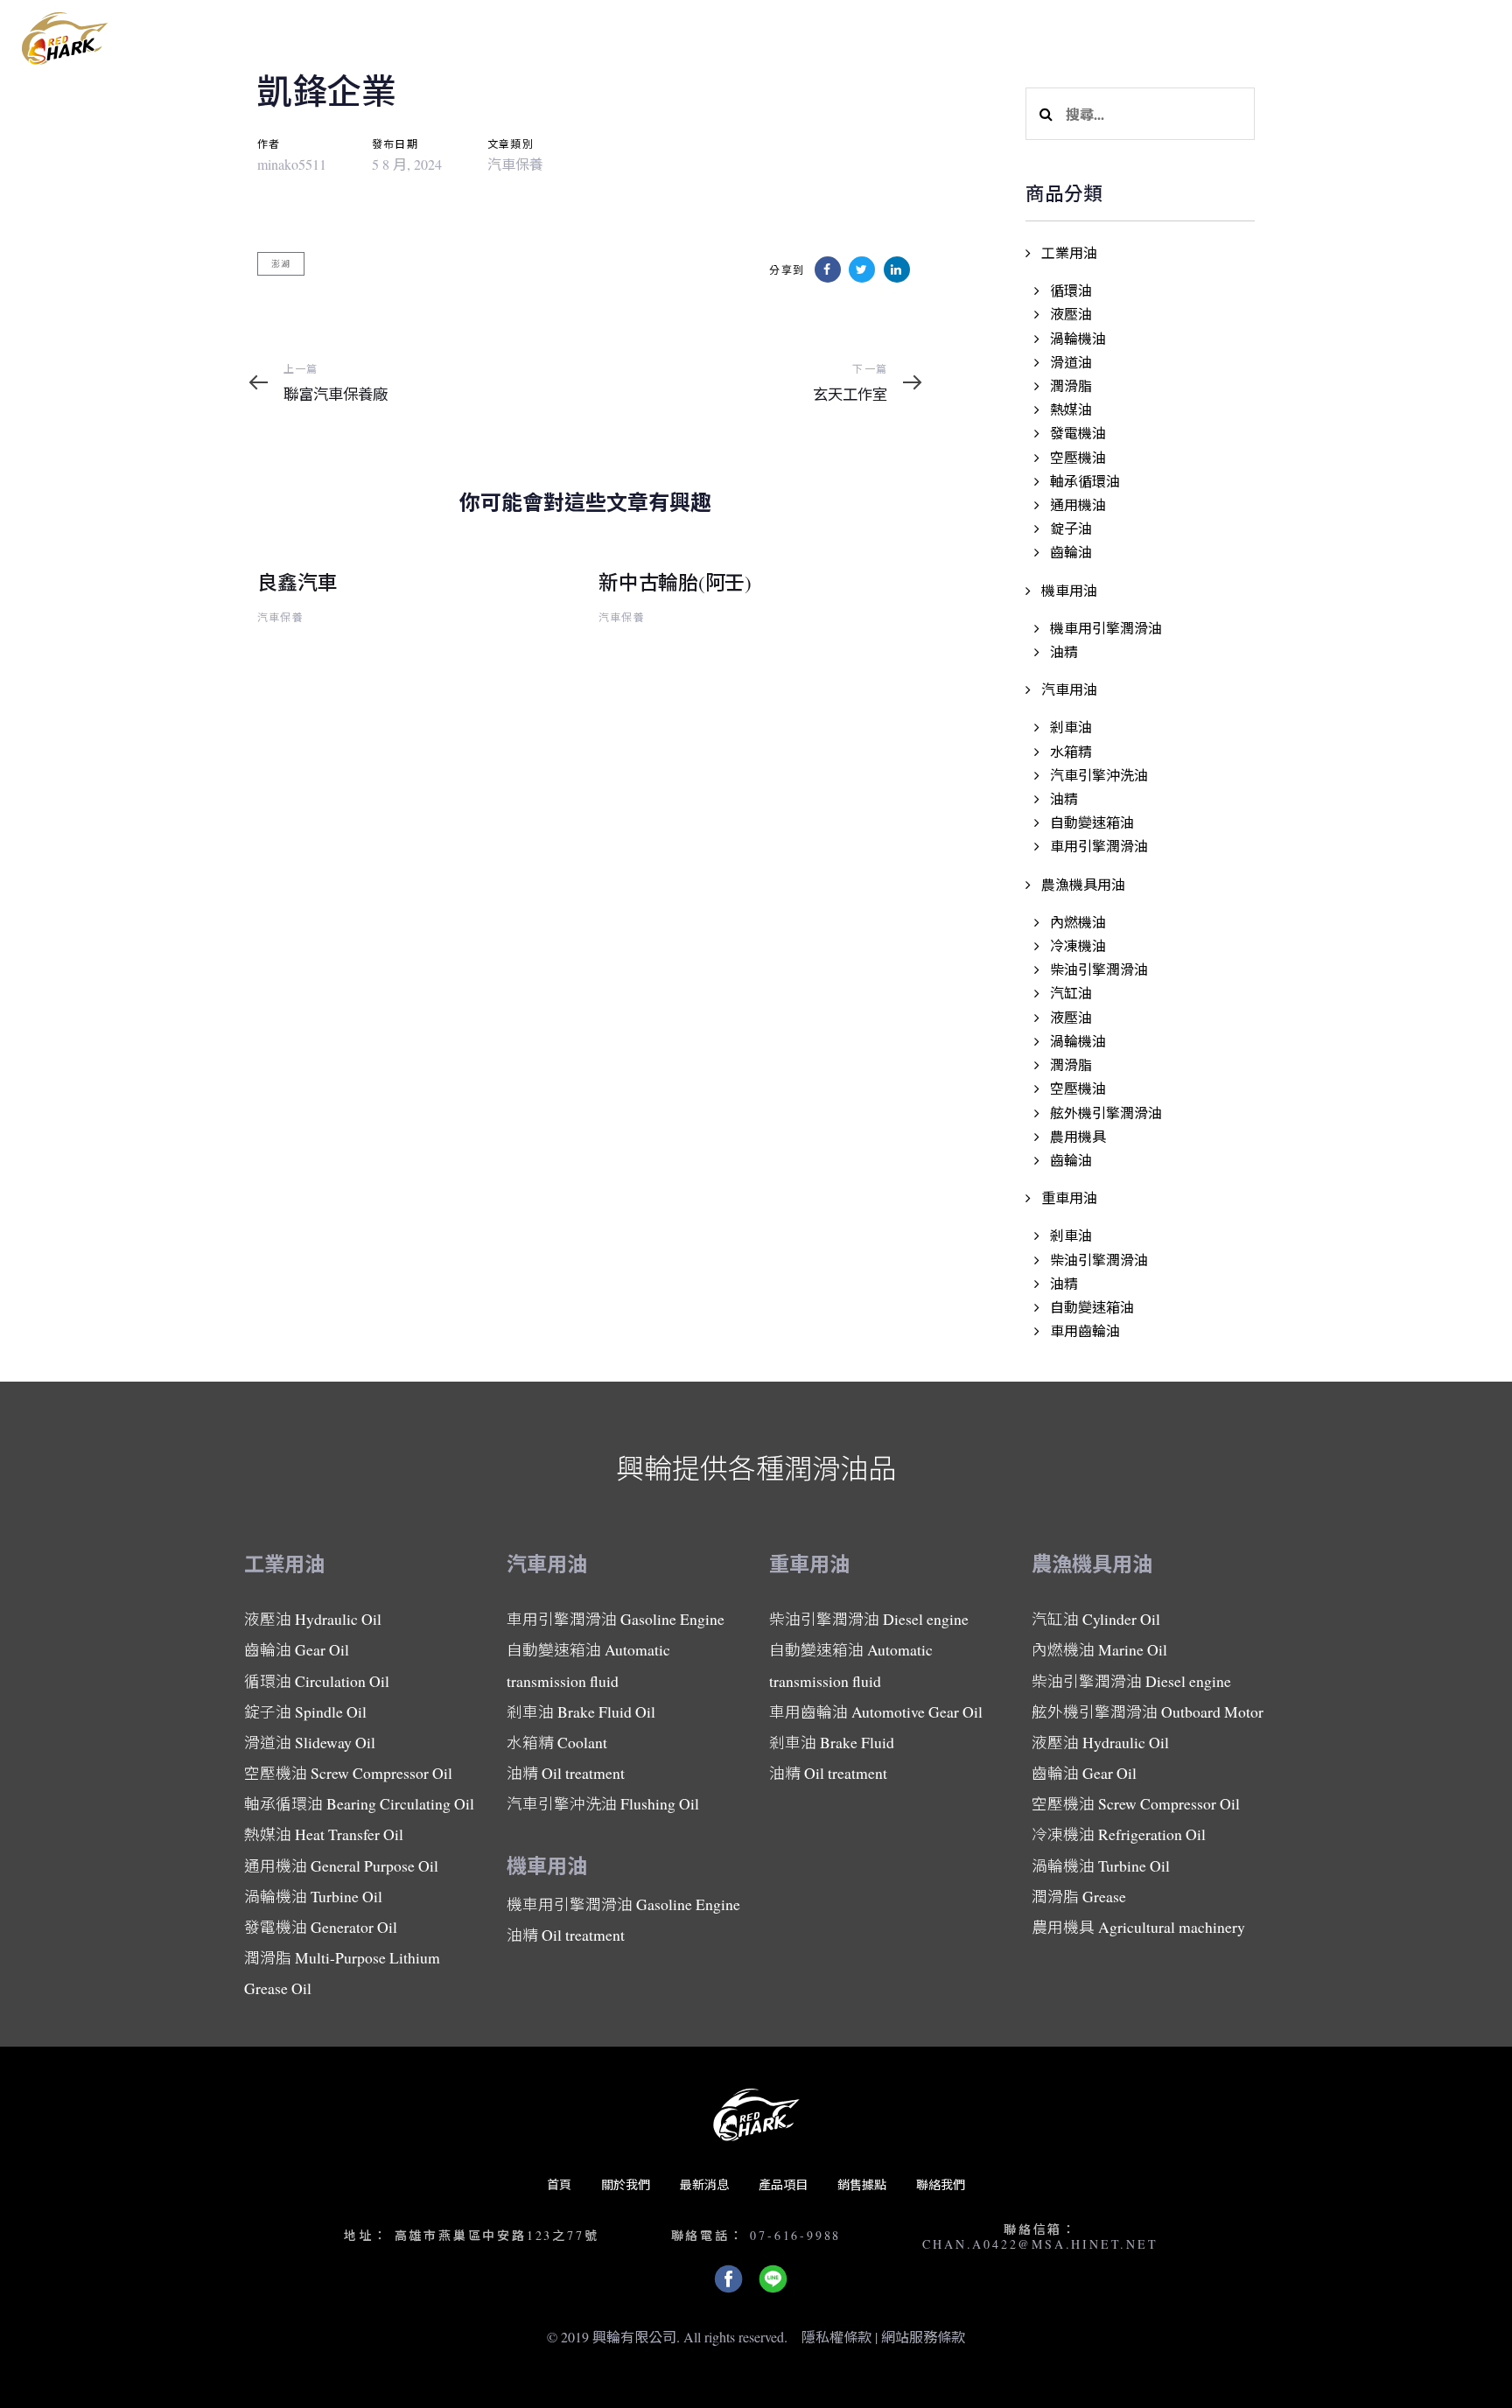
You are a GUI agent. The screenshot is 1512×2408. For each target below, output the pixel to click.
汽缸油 (1071, 993)
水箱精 (1071, 751)
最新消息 (704, 2184)
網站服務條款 (923, 2337)
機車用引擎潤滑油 (1106, 628)
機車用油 (1069, 590)
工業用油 (1069, 252)
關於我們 (626, 2184)
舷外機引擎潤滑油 (1106, 1113)
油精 (1064, 651)
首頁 (559, 2184)
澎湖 (281, 263)
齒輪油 (1071, 552)
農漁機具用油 (1083, 884)
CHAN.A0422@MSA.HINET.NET (1040, 2244)
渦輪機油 (1078, 338)
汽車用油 (1069, 689)
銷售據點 (862, 2184)
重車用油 (1069, 1197)
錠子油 (1071, 528)
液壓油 (1071, 314)
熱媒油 (1071, 409)
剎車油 (1071, 727)
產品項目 (783, 2184)
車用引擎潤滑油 (1099, 846)
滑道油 (1071, 362)
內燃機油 (1078, 922)
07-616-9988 (795, 2235)
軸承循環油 (1085, 481)
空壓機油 (1078, 457)
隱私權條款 (836, 2337)
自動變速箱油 (1092, 822)
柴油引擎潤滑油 (1099, 969)
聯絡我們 (941, 2184)
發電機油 (1078, 433)
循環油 (1071, 290)
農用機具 (1078, 1136)
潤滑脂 (1071, 385)
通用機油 (1078, 504)
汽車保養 (515, 164)
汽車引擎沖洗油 (1099, 775)
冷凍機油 (1078, 945)
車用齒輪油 (1085, 1330)
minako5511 (292, 164)
